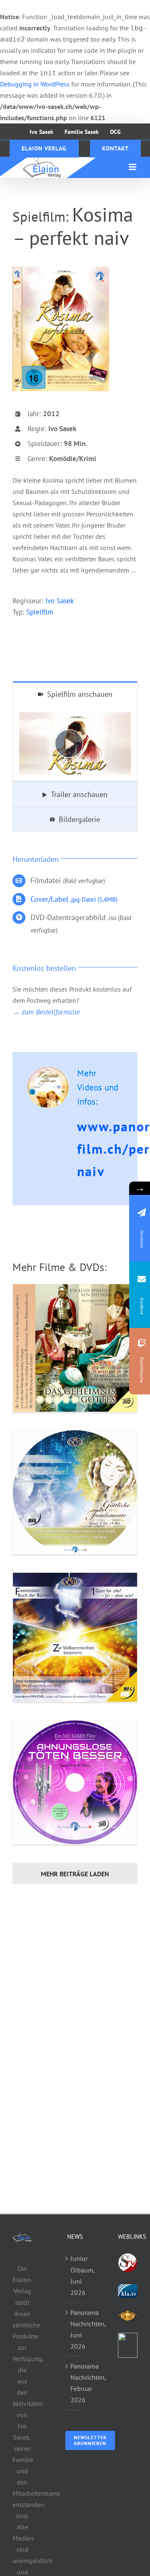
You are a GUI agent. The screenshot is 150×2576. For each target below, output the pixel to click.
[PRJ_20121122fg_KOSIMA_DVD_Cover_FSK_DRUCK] (61, 270)
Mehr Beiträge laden (75, 1874)
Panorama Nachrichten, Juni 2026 (76, 2329)
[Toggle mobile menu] (133, 167)
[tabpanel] (75, 744)
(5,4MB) (74, 899)
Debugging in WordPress (35, 84)
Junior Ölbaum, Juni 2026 (76, 2275)
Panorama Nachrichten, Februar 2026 (76, 2383)
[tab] (75, 694)
